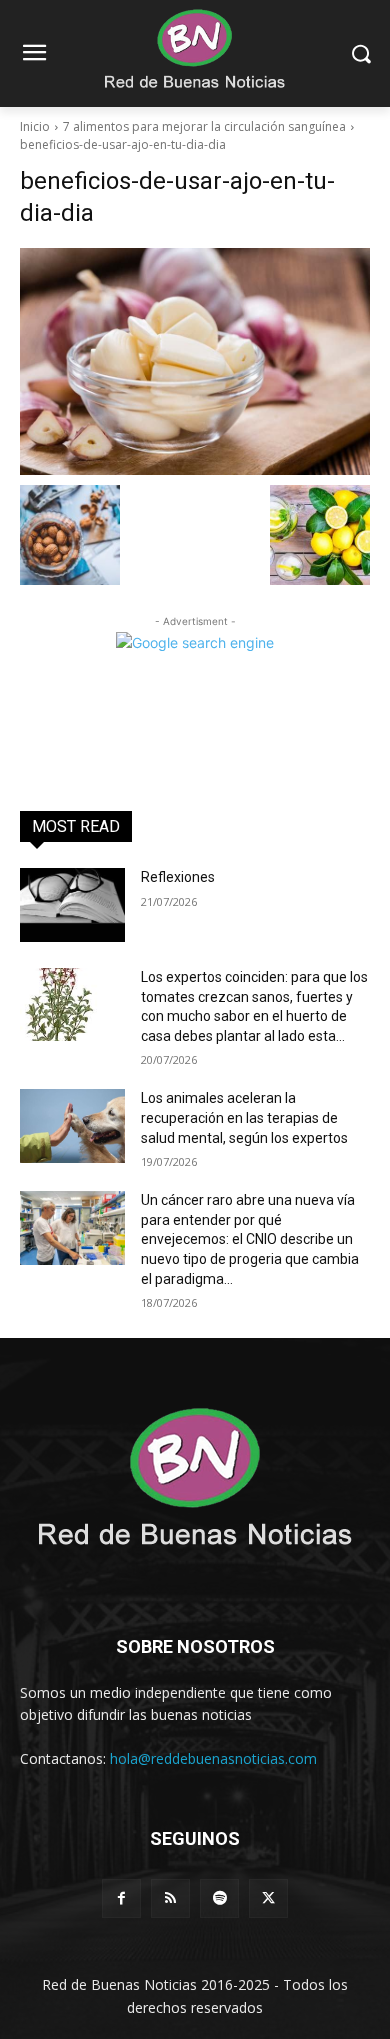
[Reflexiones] (72, 905)
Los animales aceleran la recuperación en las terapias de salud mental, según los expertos (244, 1117)
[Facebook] (121, 1898)
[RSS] (170, 1898)
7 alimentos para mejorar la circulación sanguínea (204, 126)
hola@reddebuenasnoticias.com (213, 1758)
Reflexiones (178, 877)
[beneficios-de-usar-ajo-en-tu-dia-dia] (195, 361)
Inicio (35, 126)
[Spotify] (219, 1898)
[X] (268, 1898)
